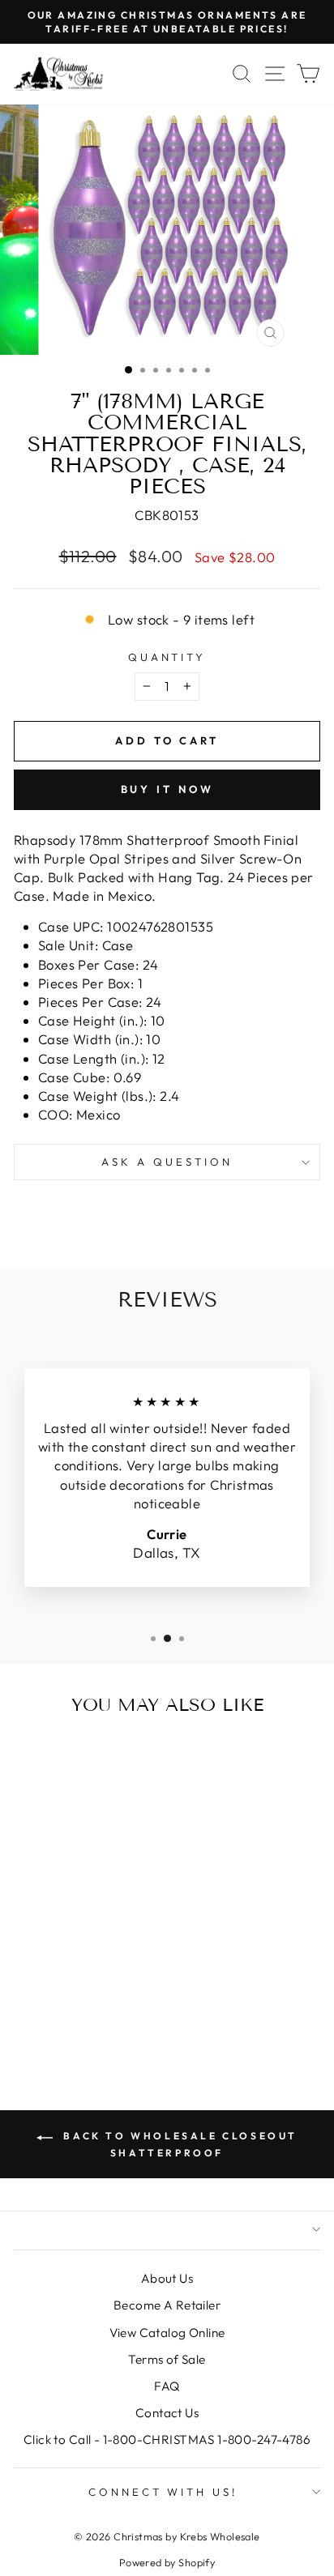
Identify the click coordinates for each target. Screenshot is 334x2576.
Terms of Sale (167, 2359)
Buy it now (167, 789)
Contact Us (167, 2413)
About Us (167, 2278)
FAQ (167, 2386)
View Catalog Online (167, 2333)
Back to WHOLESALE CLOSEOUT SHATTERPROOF (178, 2144)
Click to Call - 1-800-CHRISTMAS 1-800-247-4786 (167, 2440)
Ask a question (167, 1162)
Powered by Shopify (167, 2562)
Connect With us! (163, 2492)
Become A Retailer (167, 2305)
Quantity (167, 657)
